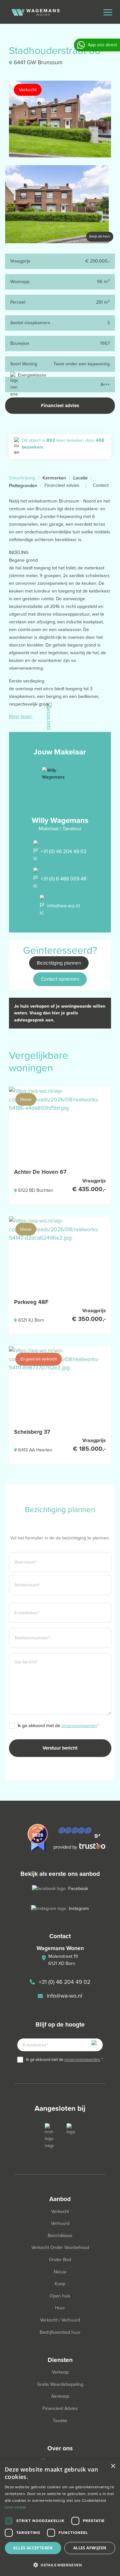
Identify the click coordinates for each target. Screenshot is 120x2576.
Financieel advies (60, 406)
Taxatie (60, 2421)
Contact (101, 485)
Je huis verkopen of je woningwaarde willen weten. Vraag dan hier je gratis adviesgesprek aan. (60, 1013)
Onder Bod (60, 2260)
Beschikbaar (60, 2236)
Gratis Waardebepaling (60, 2384)
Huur (60, 2308)
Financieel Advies (60, 2408)
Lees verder (16, 2507)
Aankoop (60, 2396)
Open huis (60, 2296)
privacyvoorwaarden (79, 1726)
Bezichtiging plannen (59, 963)
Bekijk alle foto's (100, 236)
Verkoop (60, 2372)
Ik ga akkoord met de (58, 1726)
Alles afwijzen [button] (90, 2548)
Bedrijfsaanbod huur (60, 2332)
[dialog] (60, 2518)
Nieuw (60, 2272)
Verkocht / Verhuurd (60, 2320)
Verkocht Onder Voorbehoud (60, 2247)
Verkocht (60, 2211)
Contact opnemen (60, 979)
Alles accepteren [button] (33, 2548)
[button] (60, 2565)
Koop (60, 2284)
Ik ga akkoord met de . (64, 2059)
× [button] (113, 2466)
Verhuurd (60, 2223)
